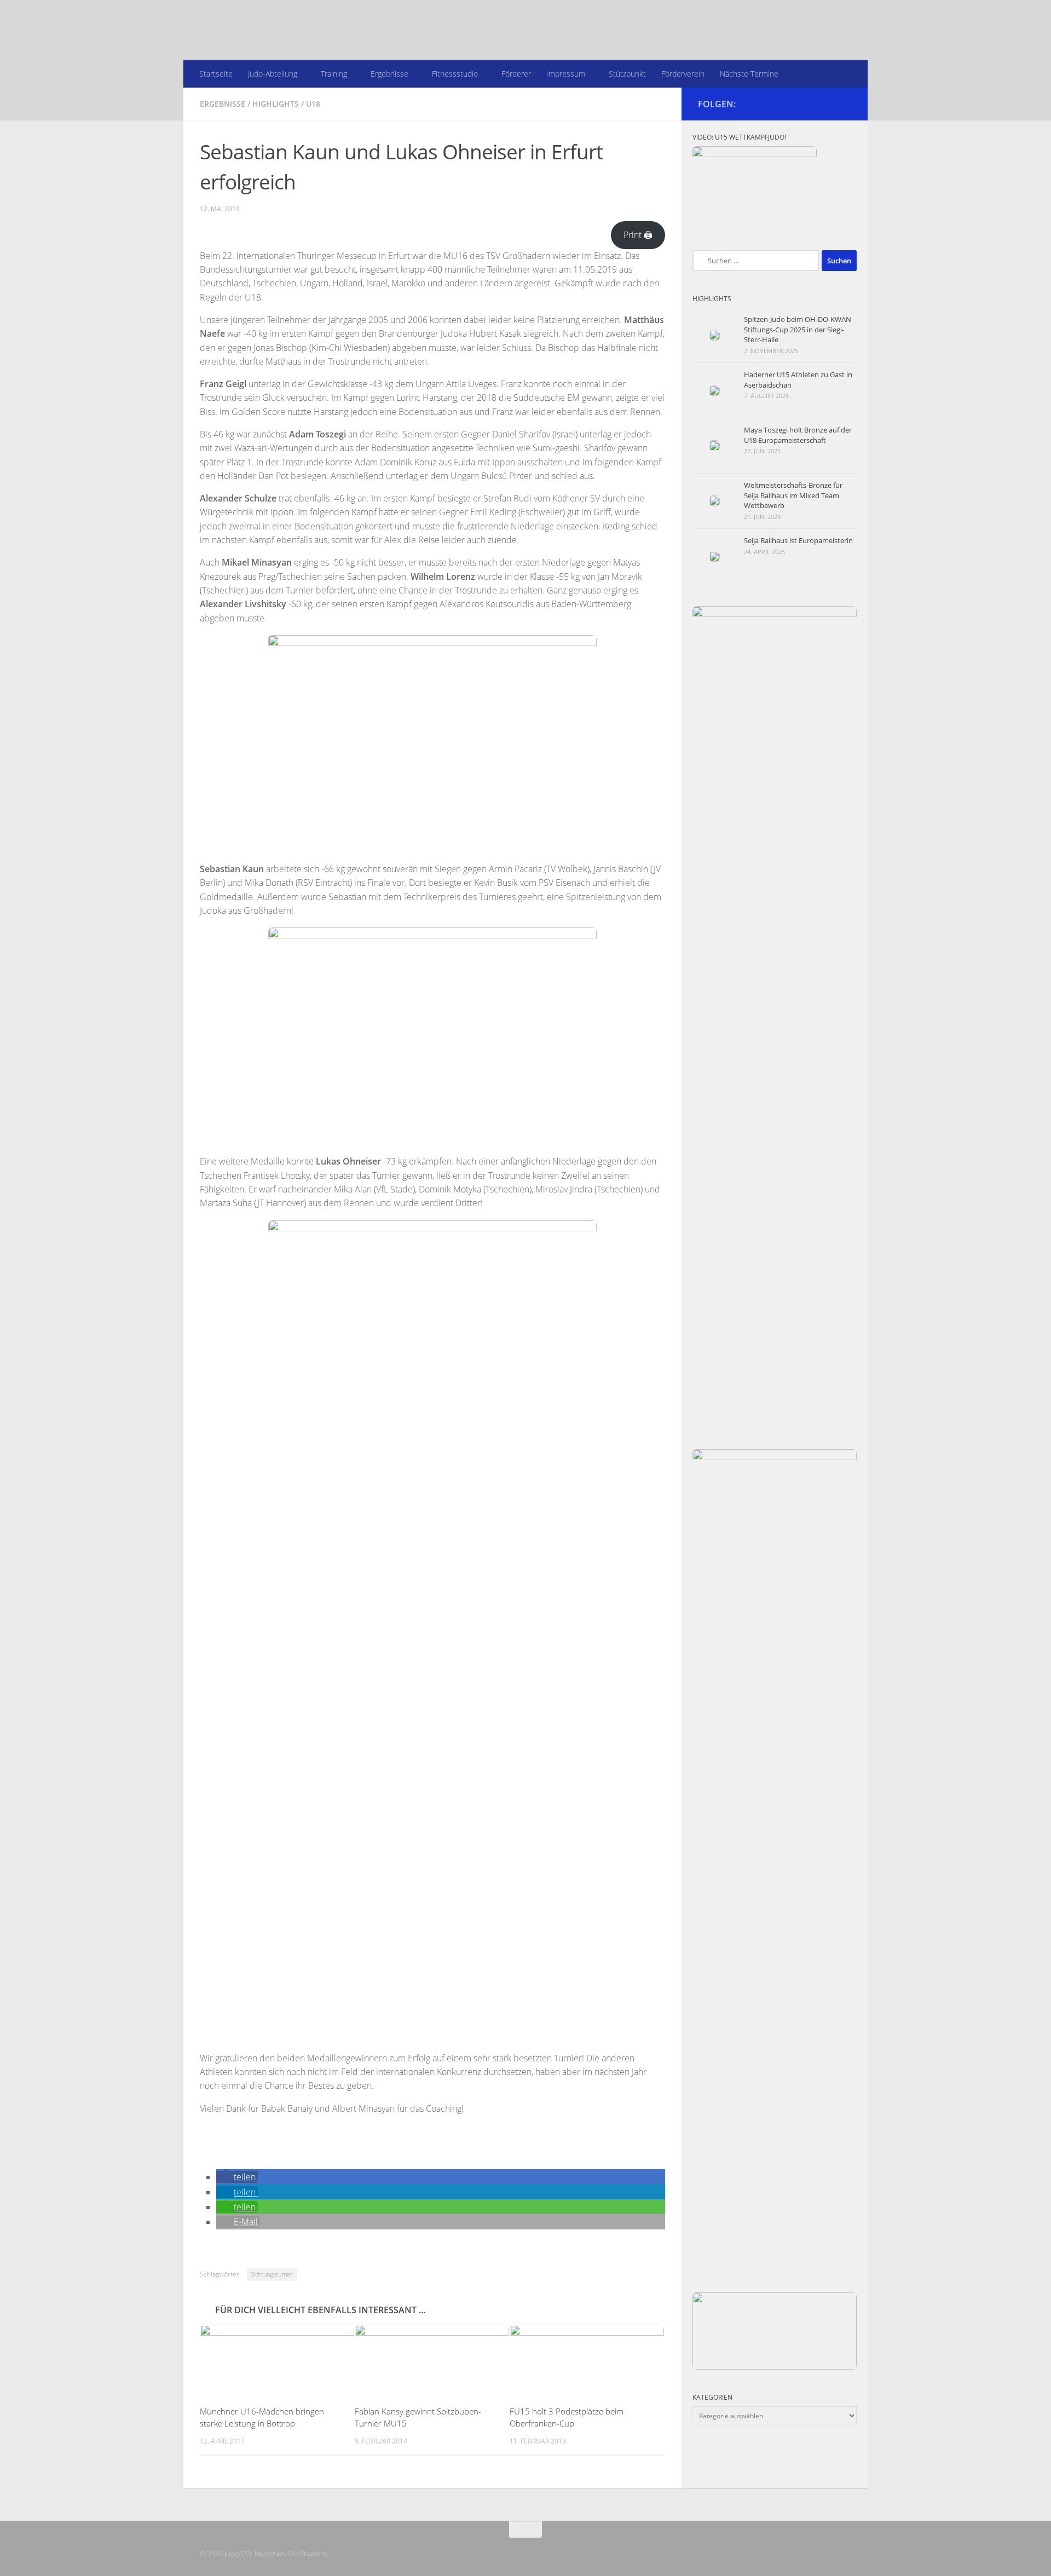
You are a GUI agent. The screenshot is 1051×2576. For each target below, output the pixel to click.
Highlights (276, 104)
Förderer (516, 74)
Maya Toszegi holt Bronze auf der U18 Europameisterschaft (798, 435)
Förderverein (683, 74)
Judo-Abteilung (273, 74)
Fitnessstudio (455, 74)
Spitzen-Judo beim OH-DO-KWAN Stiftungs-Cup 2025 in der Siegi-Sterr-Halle (798, 329)
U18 (313, 104)
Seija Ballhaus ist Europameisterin (798, 540)
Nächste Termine (749, 74)
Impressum (566, 74)
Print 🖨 (638, 235)
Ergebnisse (389, 74)
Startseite (216, 74)
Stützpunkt (627, 74)
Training (334, 74)
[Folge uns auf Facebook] (827, 103)
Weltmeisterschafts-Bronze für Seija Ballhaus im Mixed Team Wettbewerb (793, 495)
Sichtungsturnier (272, 2274)
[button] (237, 2177)
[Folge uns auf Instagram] (845, 103)
